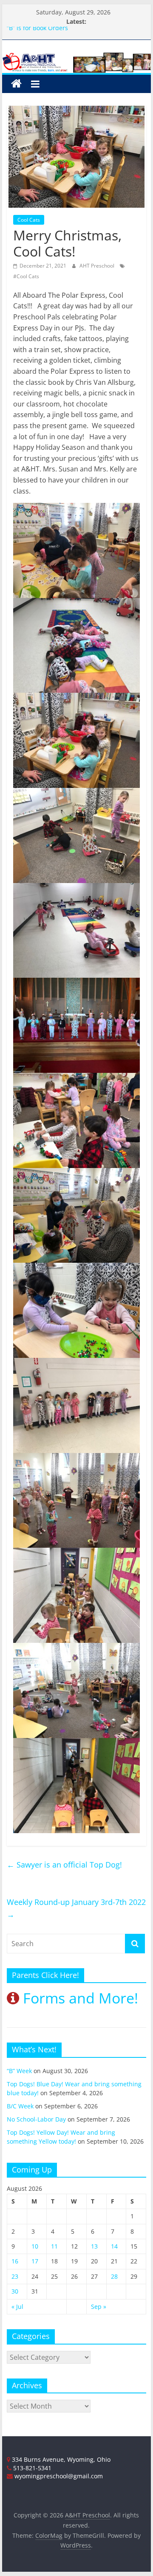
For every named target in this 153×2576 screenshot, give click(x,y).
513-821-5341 (31, 2468)
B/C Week (20, 2106)
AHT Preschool (98, 266)
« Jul (17, 2307)
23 (15, 2276)
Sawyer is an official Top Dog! (64, 1865)
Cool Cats (29, 220)
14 (114, 2246)
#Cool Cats (26, 276)
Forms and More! (79, 1998)
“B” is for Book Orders (37, 31)
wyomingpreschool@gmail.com (58, 2476)
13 (94, 2246)
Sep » (99, 2307)
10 (35, 2246)
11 (54, 2246)
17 (35, 2261)
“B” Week (19, 2071)
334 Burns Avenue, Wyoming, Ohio (60, 2459)
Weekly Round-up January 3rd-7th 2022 (76, 1908)
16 (15, 2261)
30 (15, 2291)
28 (114, 2276)
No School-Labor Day (36, 2119)
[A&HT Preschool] (16, 84)
